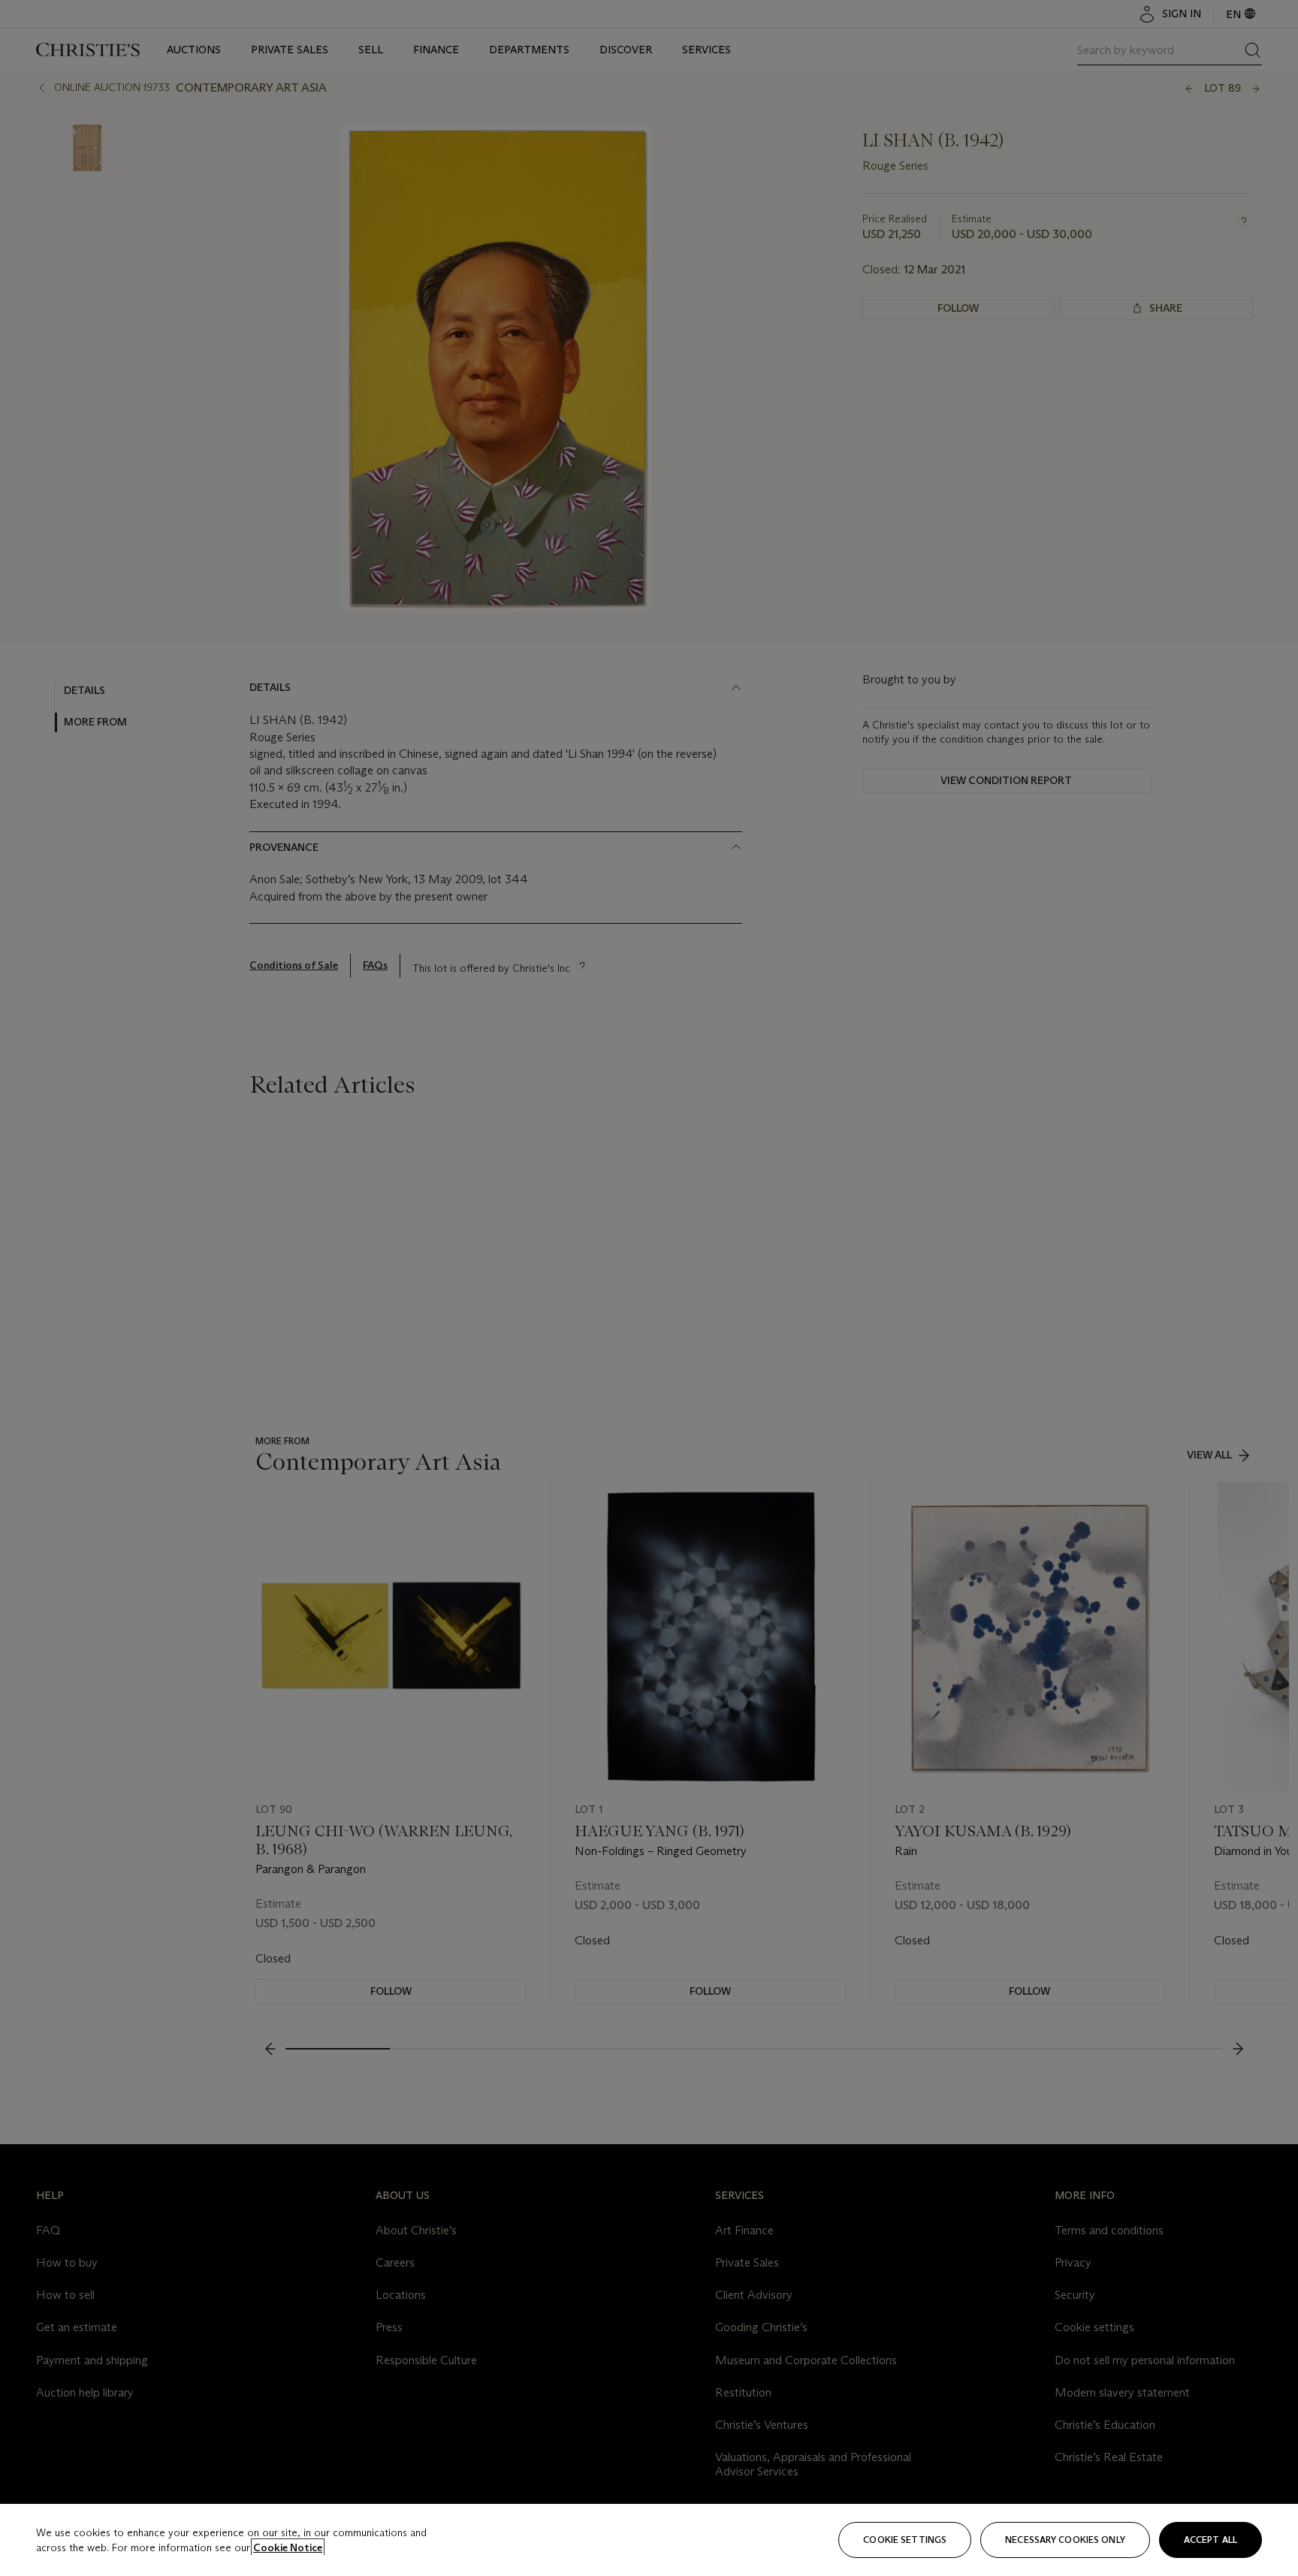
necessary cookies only (1065, 2540)
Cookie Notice (288, 2547)
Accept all (1210, 2540)
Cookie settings (905, 2540)
